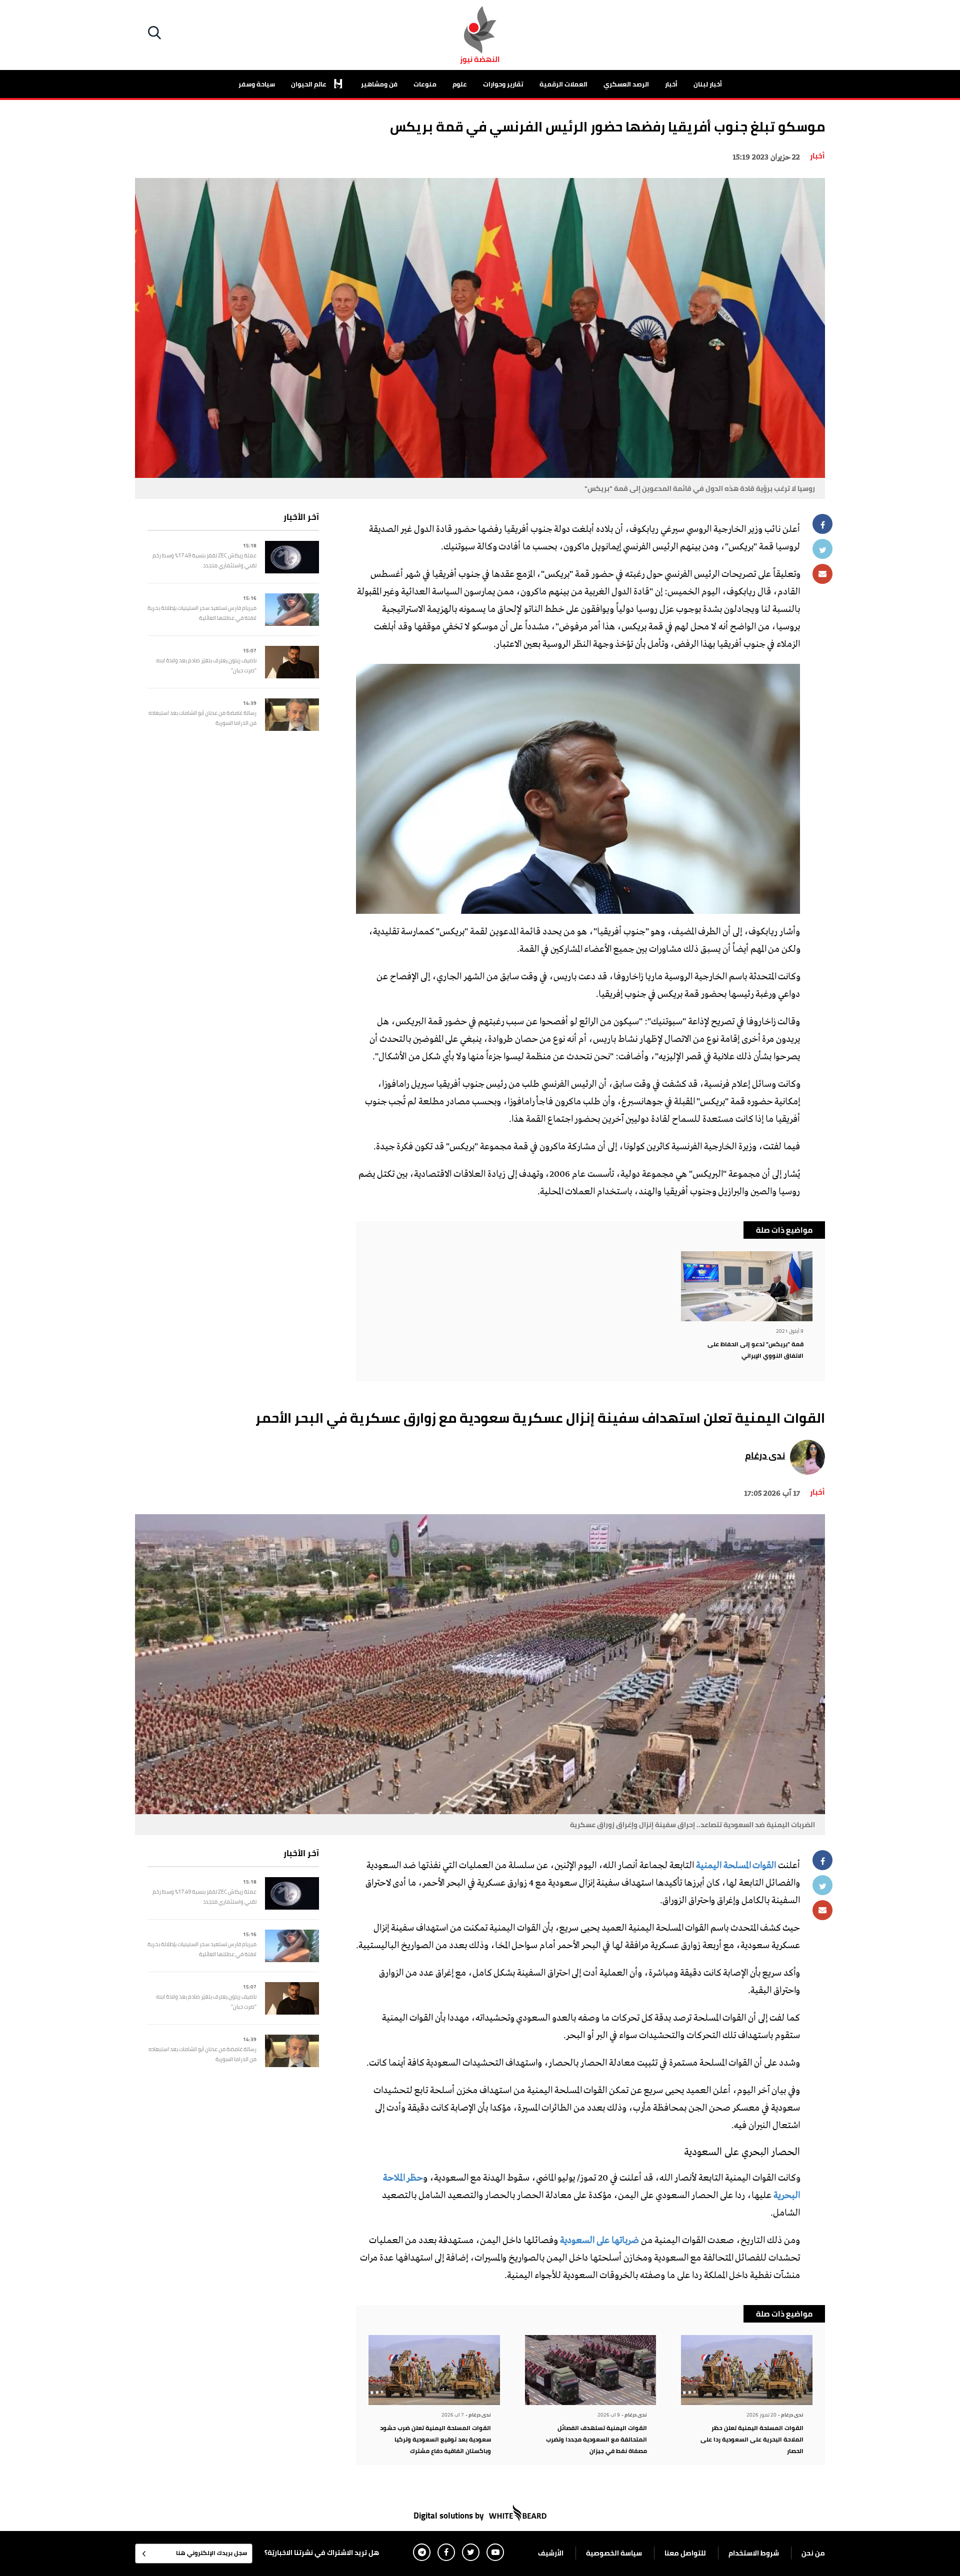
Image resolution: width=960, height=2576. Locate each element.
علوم (460, 84)
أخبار (671, 84)
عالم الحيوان (309, 84)
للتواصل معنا (685, 2553)
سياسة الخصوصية (614, 2553)
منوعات (425, 84)
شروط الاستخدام (754, 2553)
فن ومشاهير (379, 84)
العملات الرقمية (563, 84)
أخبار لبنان (708, 84)
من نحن (813, 2553)
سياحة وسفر (257, 84)
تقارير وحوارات (503, 84)
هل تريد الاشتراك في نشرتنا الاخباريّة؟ (322, 2553)
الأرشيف (551, 2553)
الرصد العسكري (626, 84)
